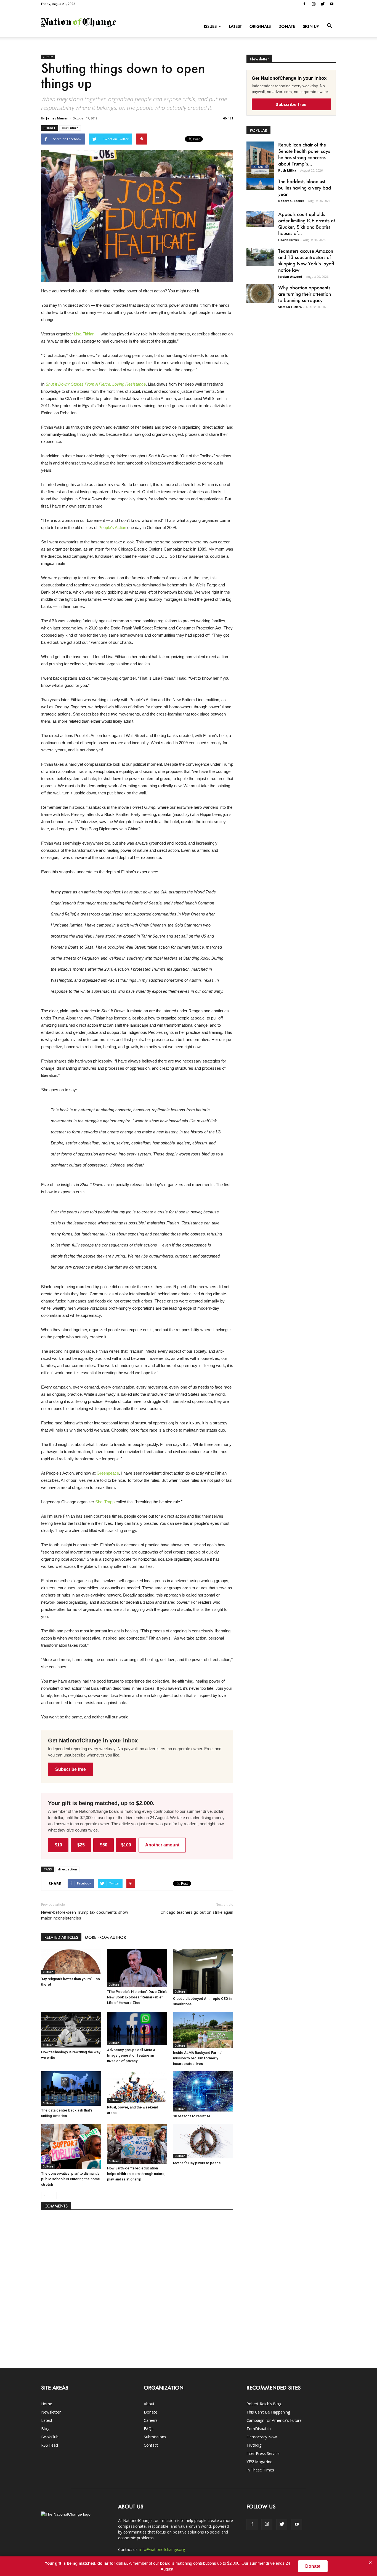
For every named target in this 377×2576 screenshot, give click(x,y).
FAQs (149, 2429)
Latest (235, 26)
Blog (45, 2429)
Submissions (155, 2437)
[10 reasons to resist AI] (203, 2091)
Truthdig (254, 2445)
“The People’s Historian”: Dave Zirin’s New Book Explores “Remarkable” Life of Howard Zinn (137, 1997)
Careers (151, 2420)
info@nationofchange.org (162, 2549)
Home (47, 2404)
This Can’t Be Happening (268, 2412)
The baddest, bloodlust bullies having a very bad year (305, 188)
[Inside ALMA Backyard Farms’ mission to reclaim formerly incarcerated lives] (203, 2030)
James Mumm (57, 118)
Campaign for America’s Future (274, 2420)
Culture (48, 57)
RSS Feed (50, 2445)
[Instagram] (314, 4)
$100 (126, 1845)
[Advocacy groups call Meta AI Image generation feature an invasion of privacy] (137, 2028)
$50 (104, 1845)
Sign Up (311, 26)
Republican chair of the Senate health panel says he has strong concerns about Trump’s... (304, 154)
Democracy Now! (262, 2437)
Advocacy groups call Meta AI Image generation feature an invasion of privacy (132, 2055)
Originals (260, 26)
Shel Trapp (105, 1502)
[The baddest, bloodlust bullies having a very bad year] (260, 184)
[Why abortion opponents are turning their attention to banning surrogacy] (260, 294)
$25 (81, 1845)
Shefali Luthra (290, 307)
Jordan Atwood (290, 277)
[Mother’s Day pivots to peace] (203, 2141)
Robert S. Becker (291, 201)
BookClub (50, 2437)
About (149, 2404)
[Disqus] (137, 2286)
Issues (210, 26)
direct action (67, 1869)
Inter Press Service (263, 2453)
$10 (58, 1845)
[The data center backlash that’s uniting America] (71, 2088)
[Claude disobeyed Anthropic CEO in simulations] (203, 1971)
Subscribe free (71, 1769)
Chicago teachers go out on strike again (197, 1912)
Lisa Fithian (84, 334)
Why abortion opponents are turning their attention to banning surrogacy (305, 294)
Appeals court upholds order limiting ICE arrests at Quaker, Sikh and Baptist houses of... (307, 224)
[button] (329, 26)
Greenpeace (108, 1473)
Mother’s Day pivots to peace (197, 2163)
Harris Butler (289, 240)
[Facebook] (304, 4)
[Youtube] (332, 4)
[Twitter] (323, 4)
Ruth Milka (287, 170)
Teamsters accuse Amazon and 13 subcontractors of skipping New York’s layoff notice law (306, 260)
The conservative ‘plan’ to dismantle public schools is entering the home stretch (71, 2179)
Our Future (70, 128)
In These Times (260, 2470)
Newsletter (51, 2412)
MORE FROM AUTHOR (105, 1937)
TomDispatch (259, 2429)
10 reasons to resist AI (192, 2116)
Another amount (162, 1845)
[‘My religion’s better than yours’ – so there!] (71, 1962)
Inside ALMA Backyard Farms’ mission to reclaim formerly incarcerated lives (198, 2058)
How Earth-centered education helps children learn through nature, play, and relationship (136, 2174)
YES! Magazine (259, 2462)
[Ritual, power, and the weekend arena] (137, 2087)
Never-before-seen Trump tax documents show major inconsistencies (85, 1915)
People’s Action (112, 528)
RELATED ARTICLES (61, 1937)
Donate (287, 26)
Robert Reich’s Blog (264, 2404)
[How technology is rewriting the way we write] (71, 2030)
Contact (151, 2445)
